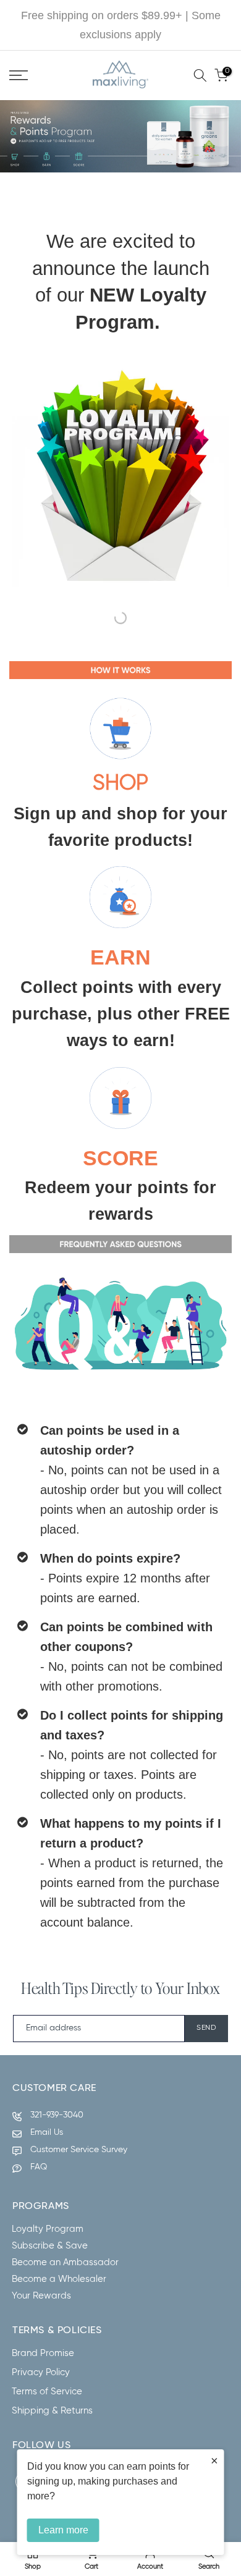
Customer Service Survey (79, 2150)
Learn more (63, 2530)
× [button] (214, 2460)
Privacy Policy (41, 2372)
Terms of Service (47, 2392)
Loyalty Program (48, 2229)
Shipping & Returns (52, 2411)
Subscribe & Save (50, 2246)
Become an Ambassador (65, 2262)
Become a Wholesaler (59, 2279)
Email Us (47, 2132)
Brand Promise (43, 2353)
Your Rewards (41, 2296)
